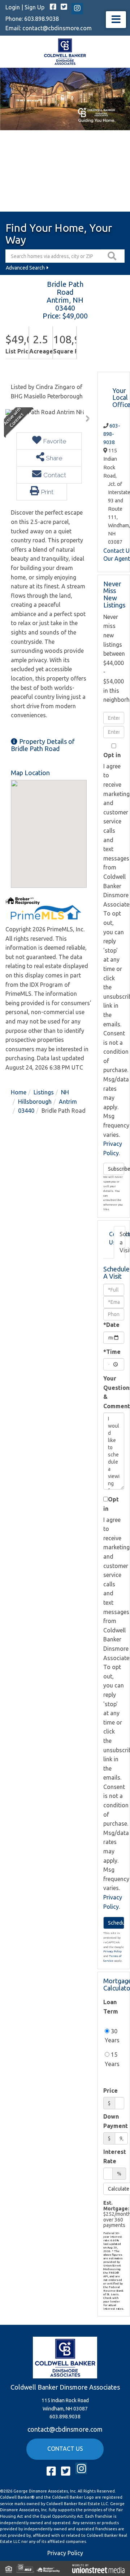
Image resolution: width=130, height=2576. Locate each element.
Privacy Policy (112, 1951)
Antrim (68, 1102)
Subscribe (116, 1169)
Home (19, 1092)
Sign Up (34, 7)
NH (65, 1092)
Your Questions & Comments (114, 1392)
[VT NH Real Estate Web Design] (98, 2568)
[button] (113, 256)
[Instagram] (77, 9)
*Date (111, 1325)
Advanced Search (25, 268)
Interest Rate (115, 2156)
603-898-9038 (112, 434)
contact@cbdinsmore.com (57, 28)
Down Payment (116, 2121)
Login (13, 7)
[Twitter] (64, 7)
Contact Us (112, 1238)
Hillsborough (35, 1102)
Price (110, 2091)
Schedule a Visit (122, 1242)
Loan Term (111, 2007)
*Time (112, 1352)
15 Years (112, 2059)
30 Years (112, 2036)
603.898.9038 (42, 19)
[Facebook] (53, 7)
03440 (26, 1111)
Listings (44, 1092)
